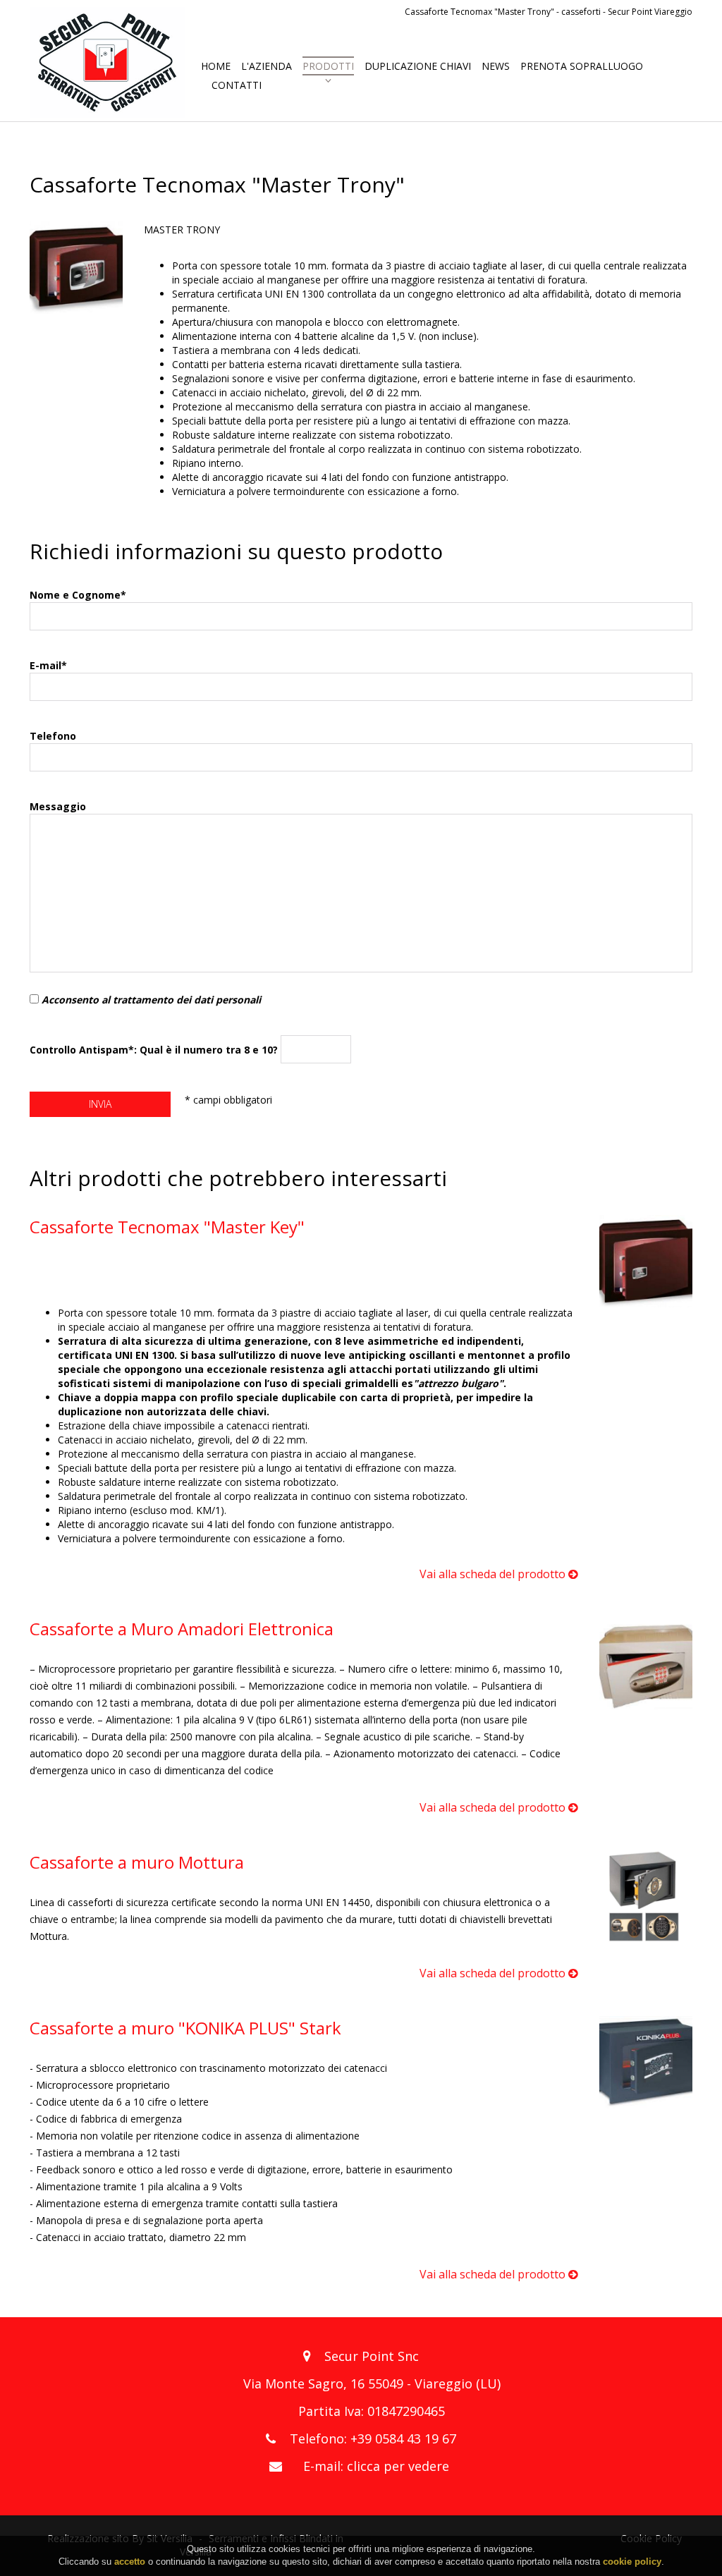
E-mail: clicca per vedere (376, 2466)
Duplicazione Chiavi (418, 66)
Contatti (237, 85)
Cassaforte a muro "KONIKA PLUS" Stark (185, 2028)
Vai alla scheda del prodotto (494, 1574)
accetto (130, 2562)
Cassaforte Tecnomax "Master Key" (167, 1227)
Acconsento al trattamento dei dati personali (151, 1000)
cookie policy (632, 2562)
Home (216, 66)
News (496, 66)
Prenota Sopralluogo (582, 66)
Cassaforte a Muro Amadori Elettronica (182, 1629)
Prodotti (328, 66)
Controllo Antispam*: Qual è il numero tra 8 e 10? (155, 1049)
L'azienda (267, 66)
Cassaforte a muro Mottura (137, 1862)
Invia (100, 1104)
